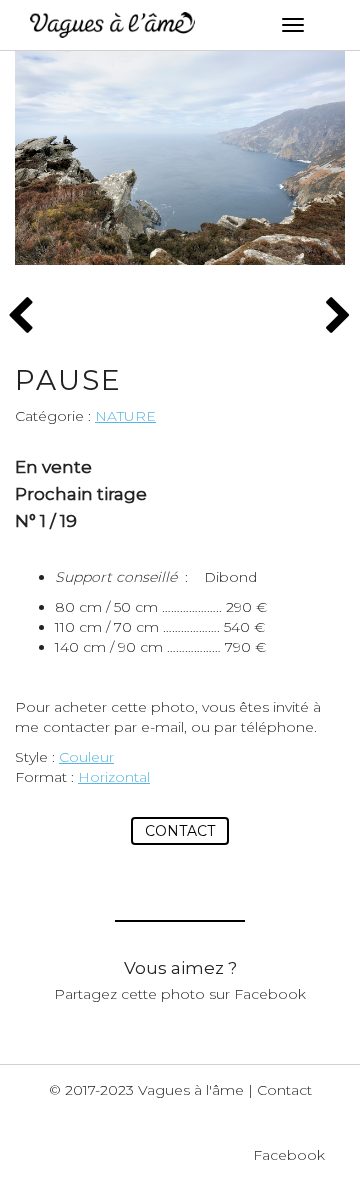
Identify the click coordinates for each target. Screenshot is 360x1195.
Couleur (86, 757)
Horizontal (114, 777)
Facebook (289, 1155)
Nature (125, 416)
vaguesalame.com (112, 25)
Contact (180, 831)
